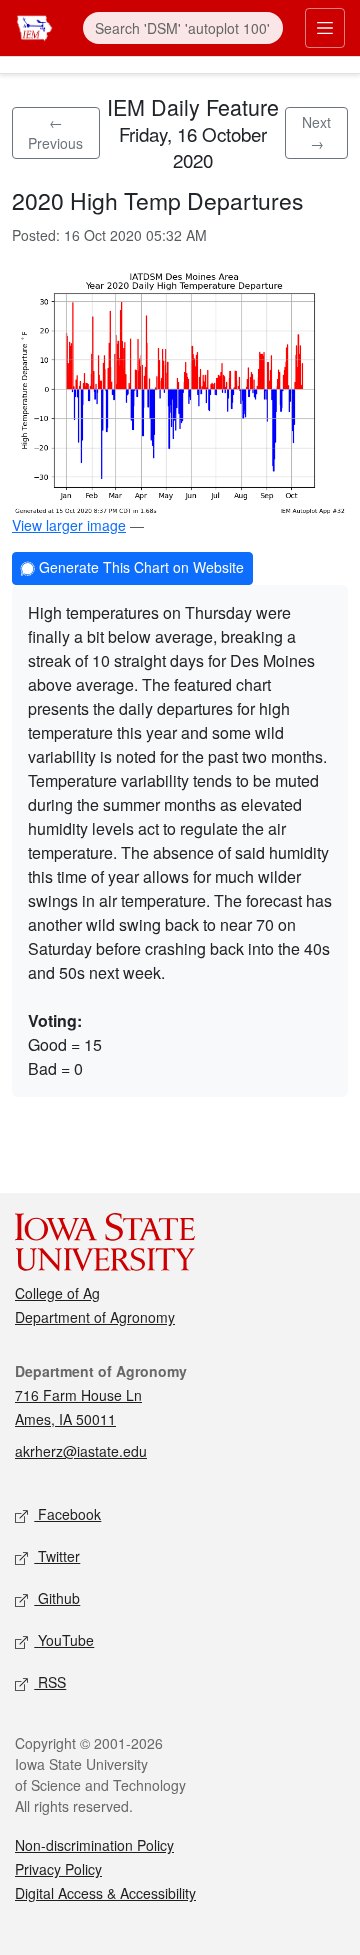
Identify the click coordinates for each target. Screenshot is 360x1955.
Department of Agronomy (95, 1317)
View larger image (69, 525)
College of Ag (57, 1293)
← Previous (55, 132)
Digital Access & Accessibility (105, 1893)
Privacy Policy (58, 1869)
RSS (50, 1682)
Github (57, 1598)
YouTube (64, 1640)
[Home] (34, 25)
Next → (316, 132)
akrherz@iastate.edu (81, 1451)
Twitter (57, 1556)
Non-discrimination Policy (94, 1845)
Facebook (67, 1514)
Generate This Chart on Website (139, 567)
